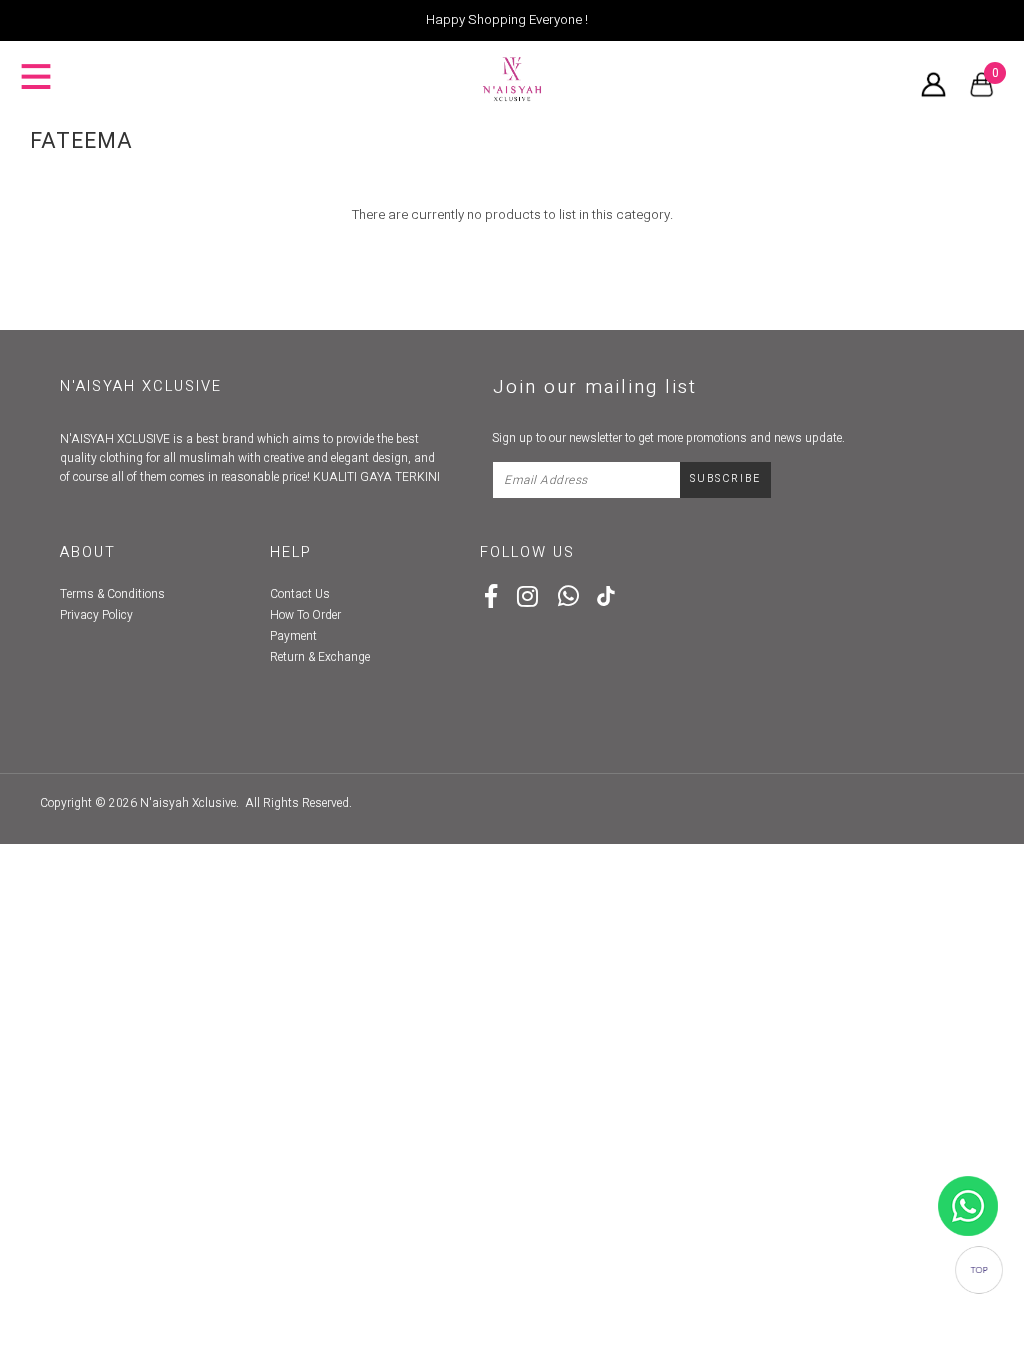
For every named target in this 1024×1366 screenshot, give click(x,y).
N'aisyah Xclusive (188, 803)
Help (291, 552)
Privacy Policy (96, 615)
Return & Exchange (320, 657)
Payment (293, 636)
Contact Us (300, 594)
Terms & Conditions (112, 594)
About (88, 552)
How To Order (305, 615)
